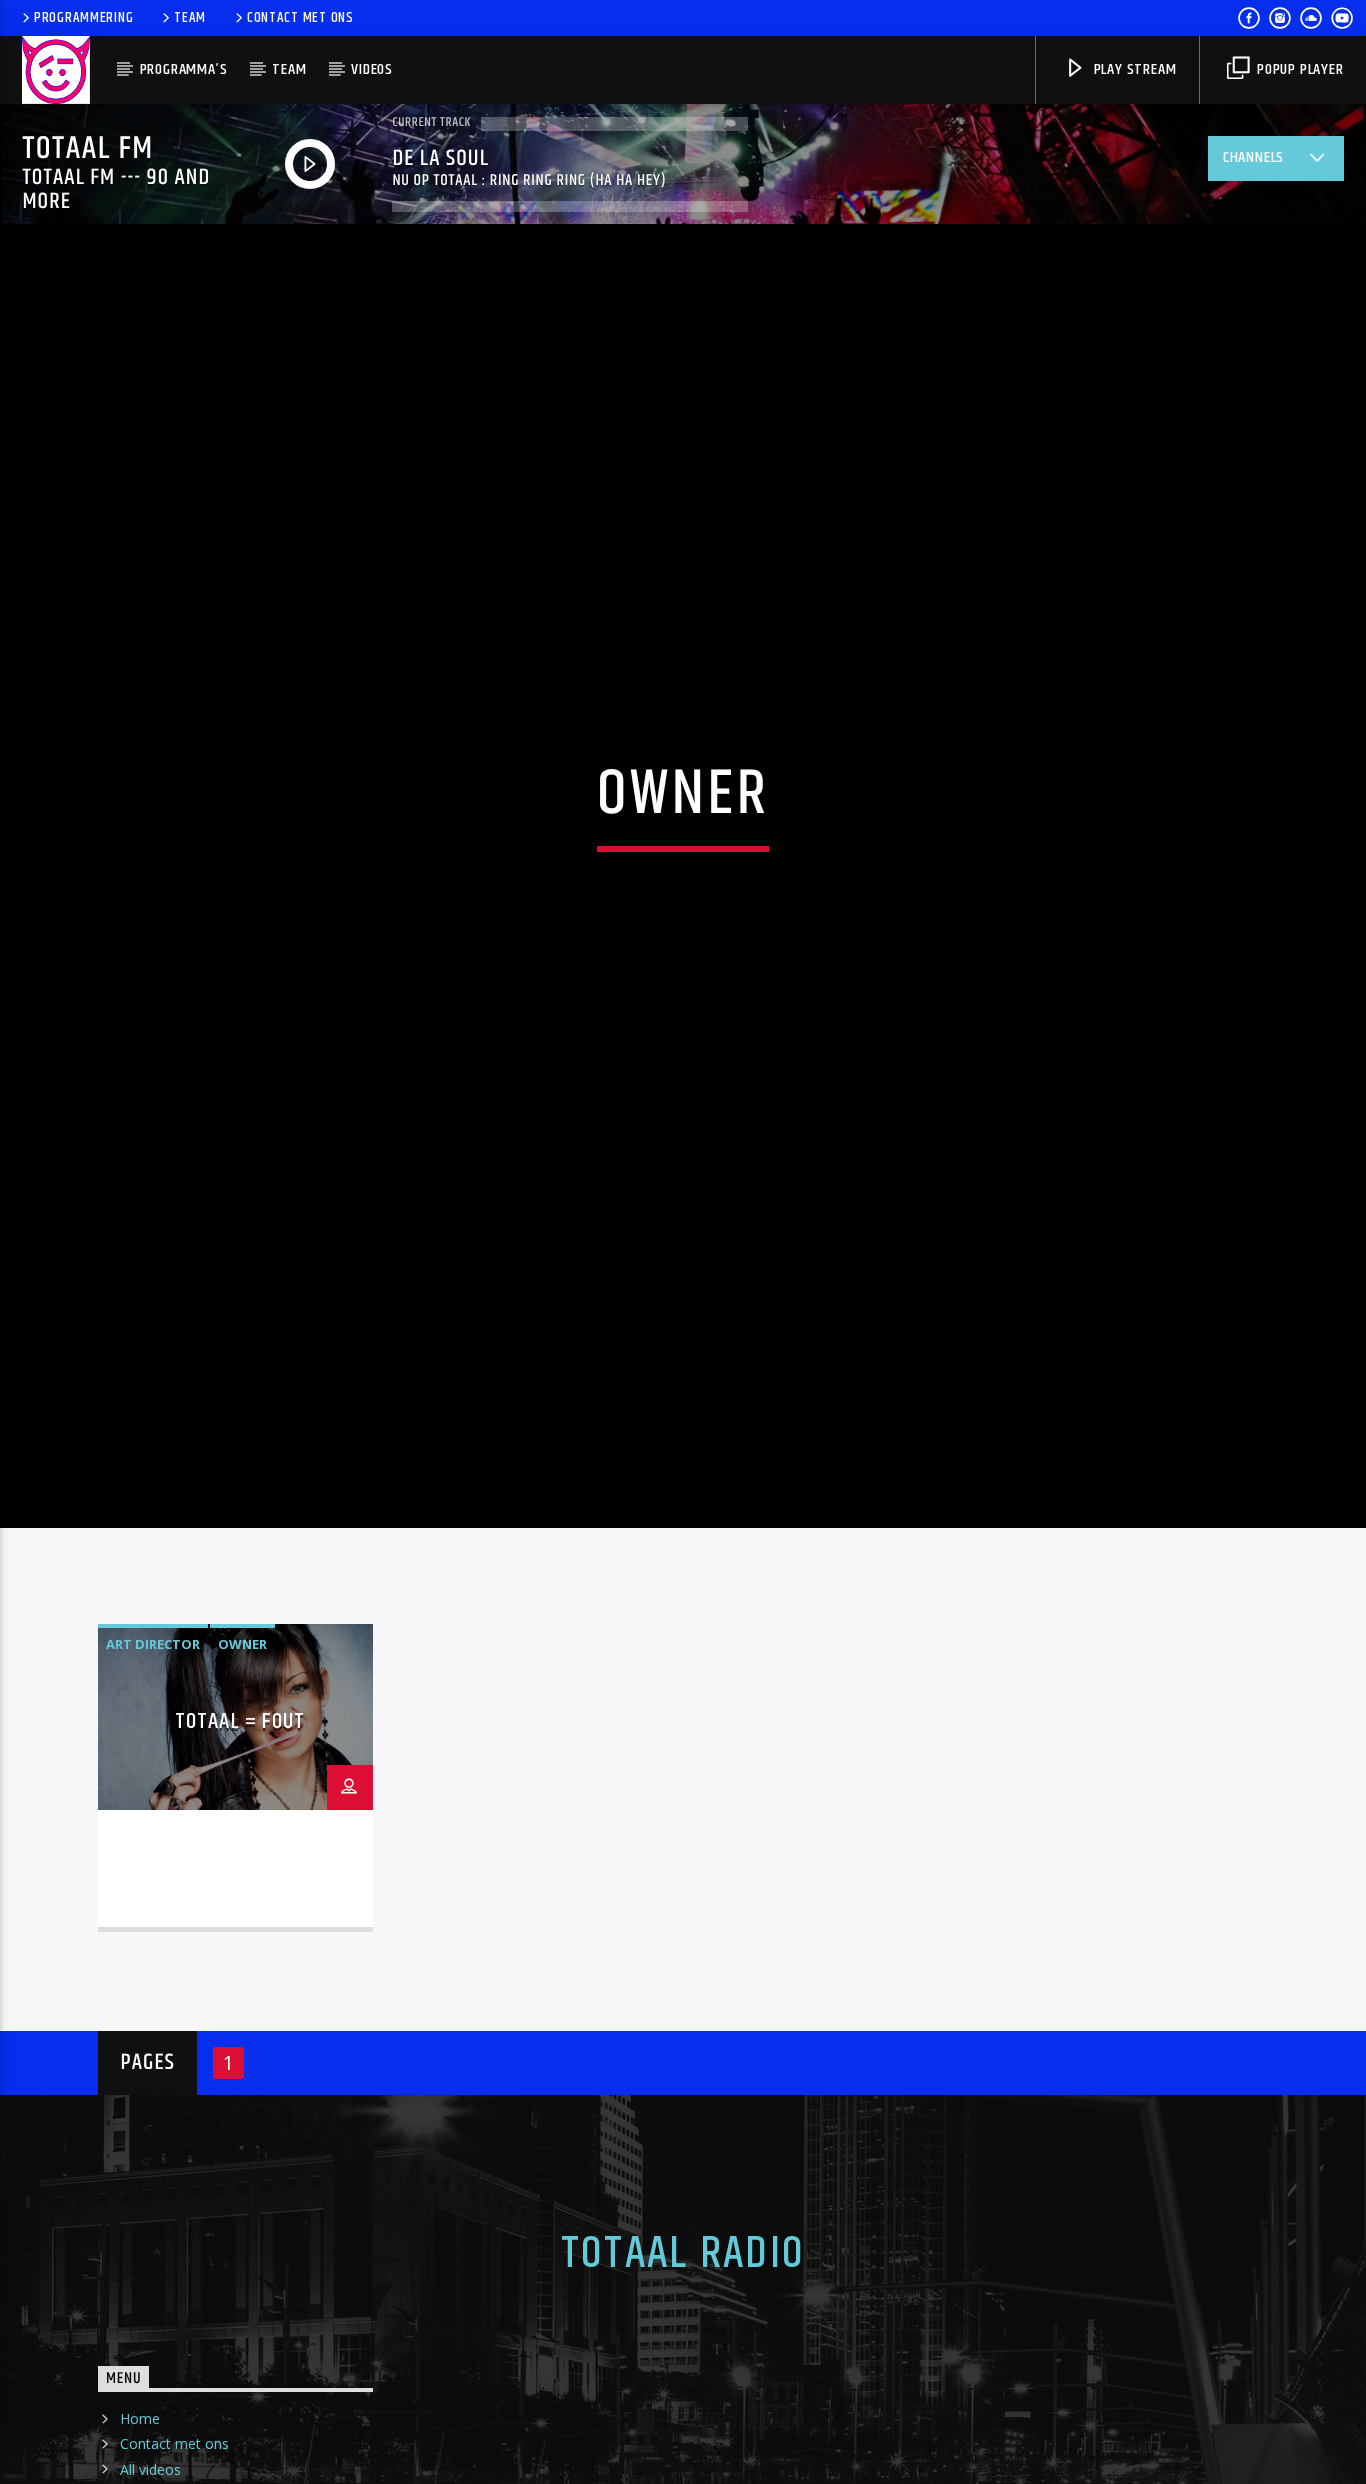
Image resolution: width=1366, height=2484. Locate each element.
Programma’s (184, 69)
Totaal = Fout (240, 1817)
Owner (242, 1739)
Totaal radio (683, 2349)
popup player (1298, 69)
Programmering (83, 18)
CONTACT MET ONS (300, 18)
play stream (1133, 69)
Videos (372, 69)
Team (190, 18)
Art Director (153, 1739)
